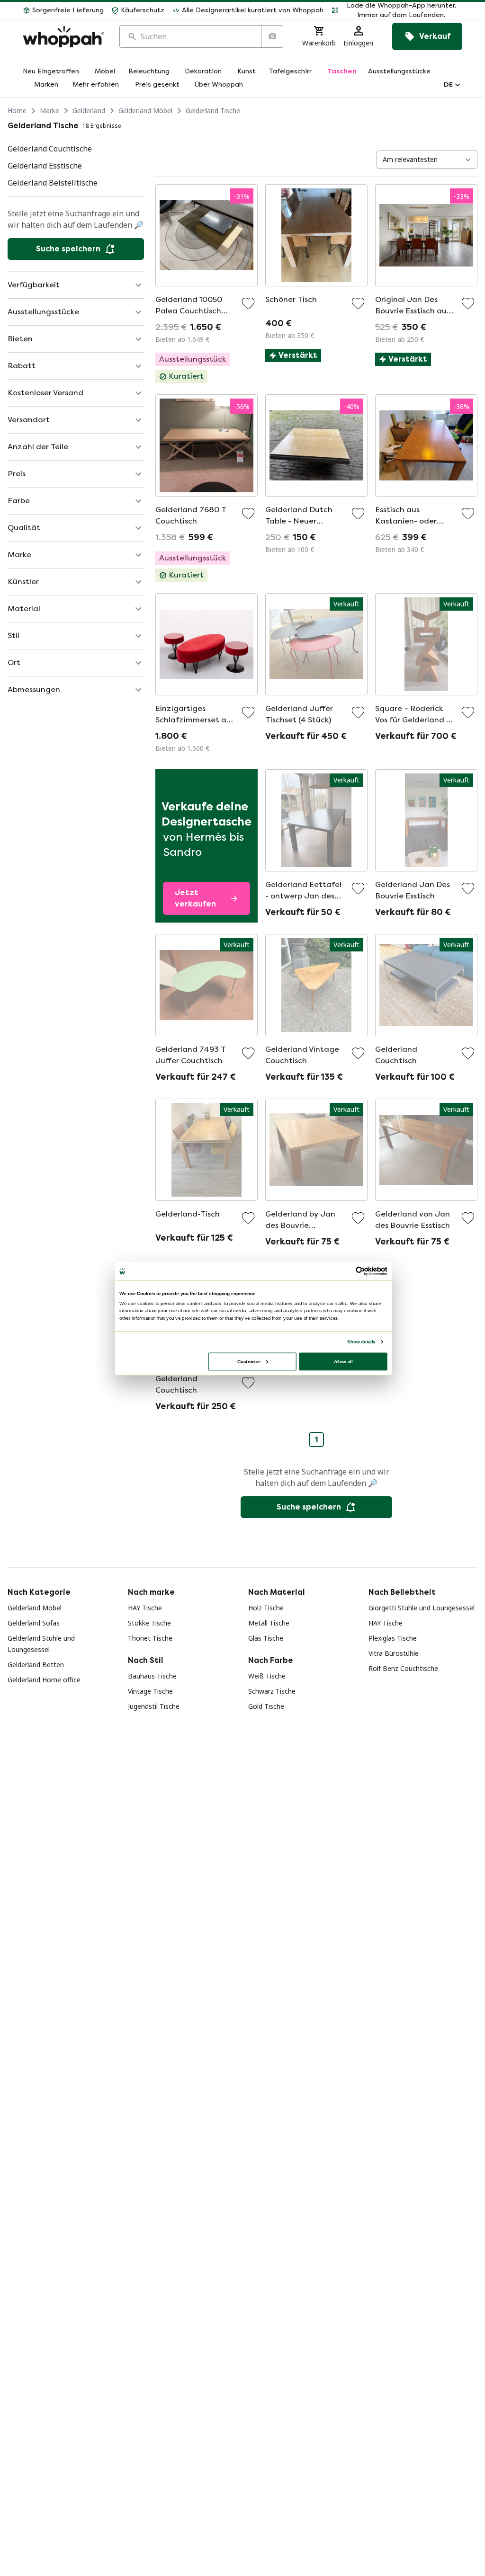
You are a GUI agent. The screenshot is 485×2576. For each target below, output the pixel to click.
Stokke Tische (149, 1623)
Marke (49, 111)
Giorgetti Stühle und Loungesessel (422, 1608)
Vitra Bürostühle (394, 1653)
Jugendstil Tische (154, 1706)
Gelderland (89, 111)
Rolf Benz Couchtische (403, 1668)
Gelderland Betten (36, 1665)
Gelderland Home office (44, 1680)
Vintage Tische (150, 1691)
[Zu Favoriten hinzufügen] (248, 303)
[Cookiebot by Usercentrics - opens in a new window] (360, 1271)
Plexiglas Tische (393, 1638)
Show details (361, 1342)
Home (17, 111)
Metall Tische (269, 1623)
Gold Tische (266, 1706)
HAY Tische (145, 1608)
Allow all (343, 1361)
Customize (249, 1361)
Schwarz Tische (272, 1691)
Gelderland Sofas (34, 1623)
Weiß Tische (267, 1676)
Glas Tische (266, 1638)
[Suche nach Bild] (272, 36)
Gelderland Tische (213, 111)
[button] (397, 10)
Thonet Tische (150, 1638)
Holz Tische (266, 1608)
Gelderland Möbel (145, 111)
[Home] (63, 37)
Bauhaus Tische (152, 1676)
